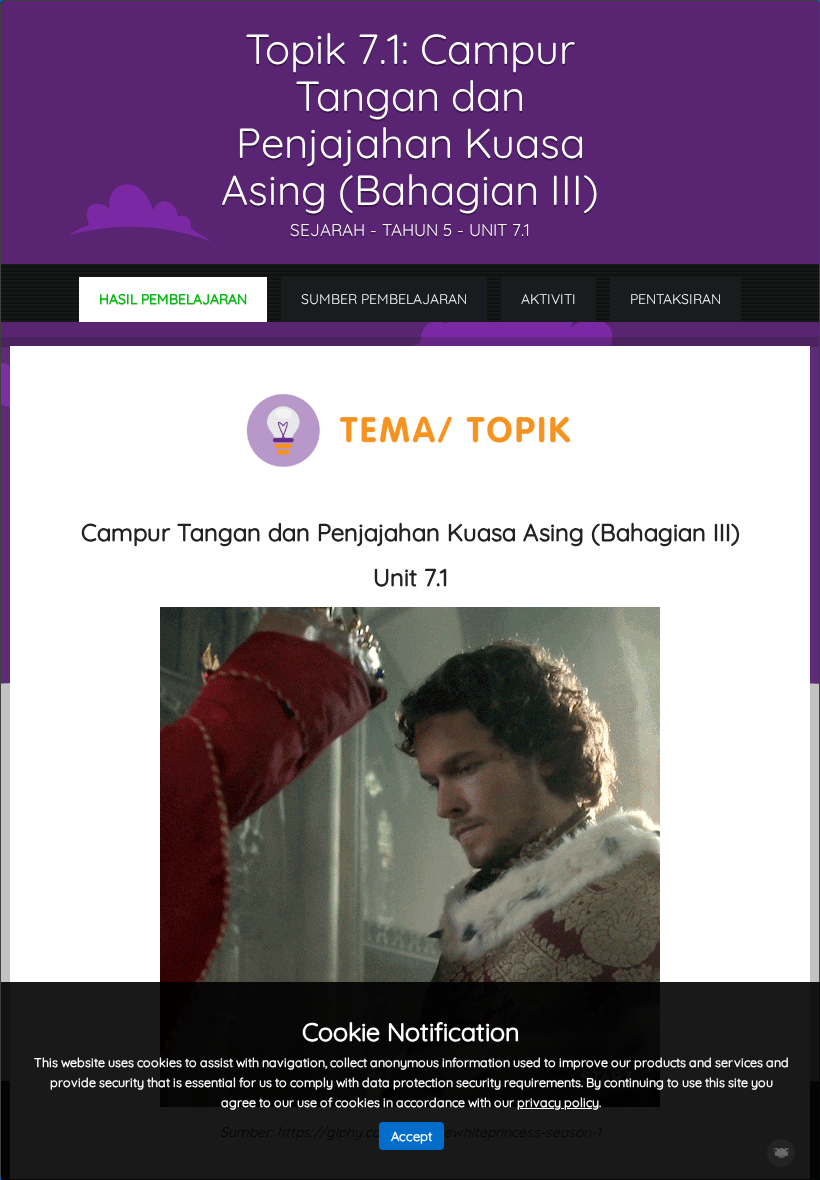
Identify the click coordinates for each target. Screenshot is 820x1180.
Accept (411, 1136)
